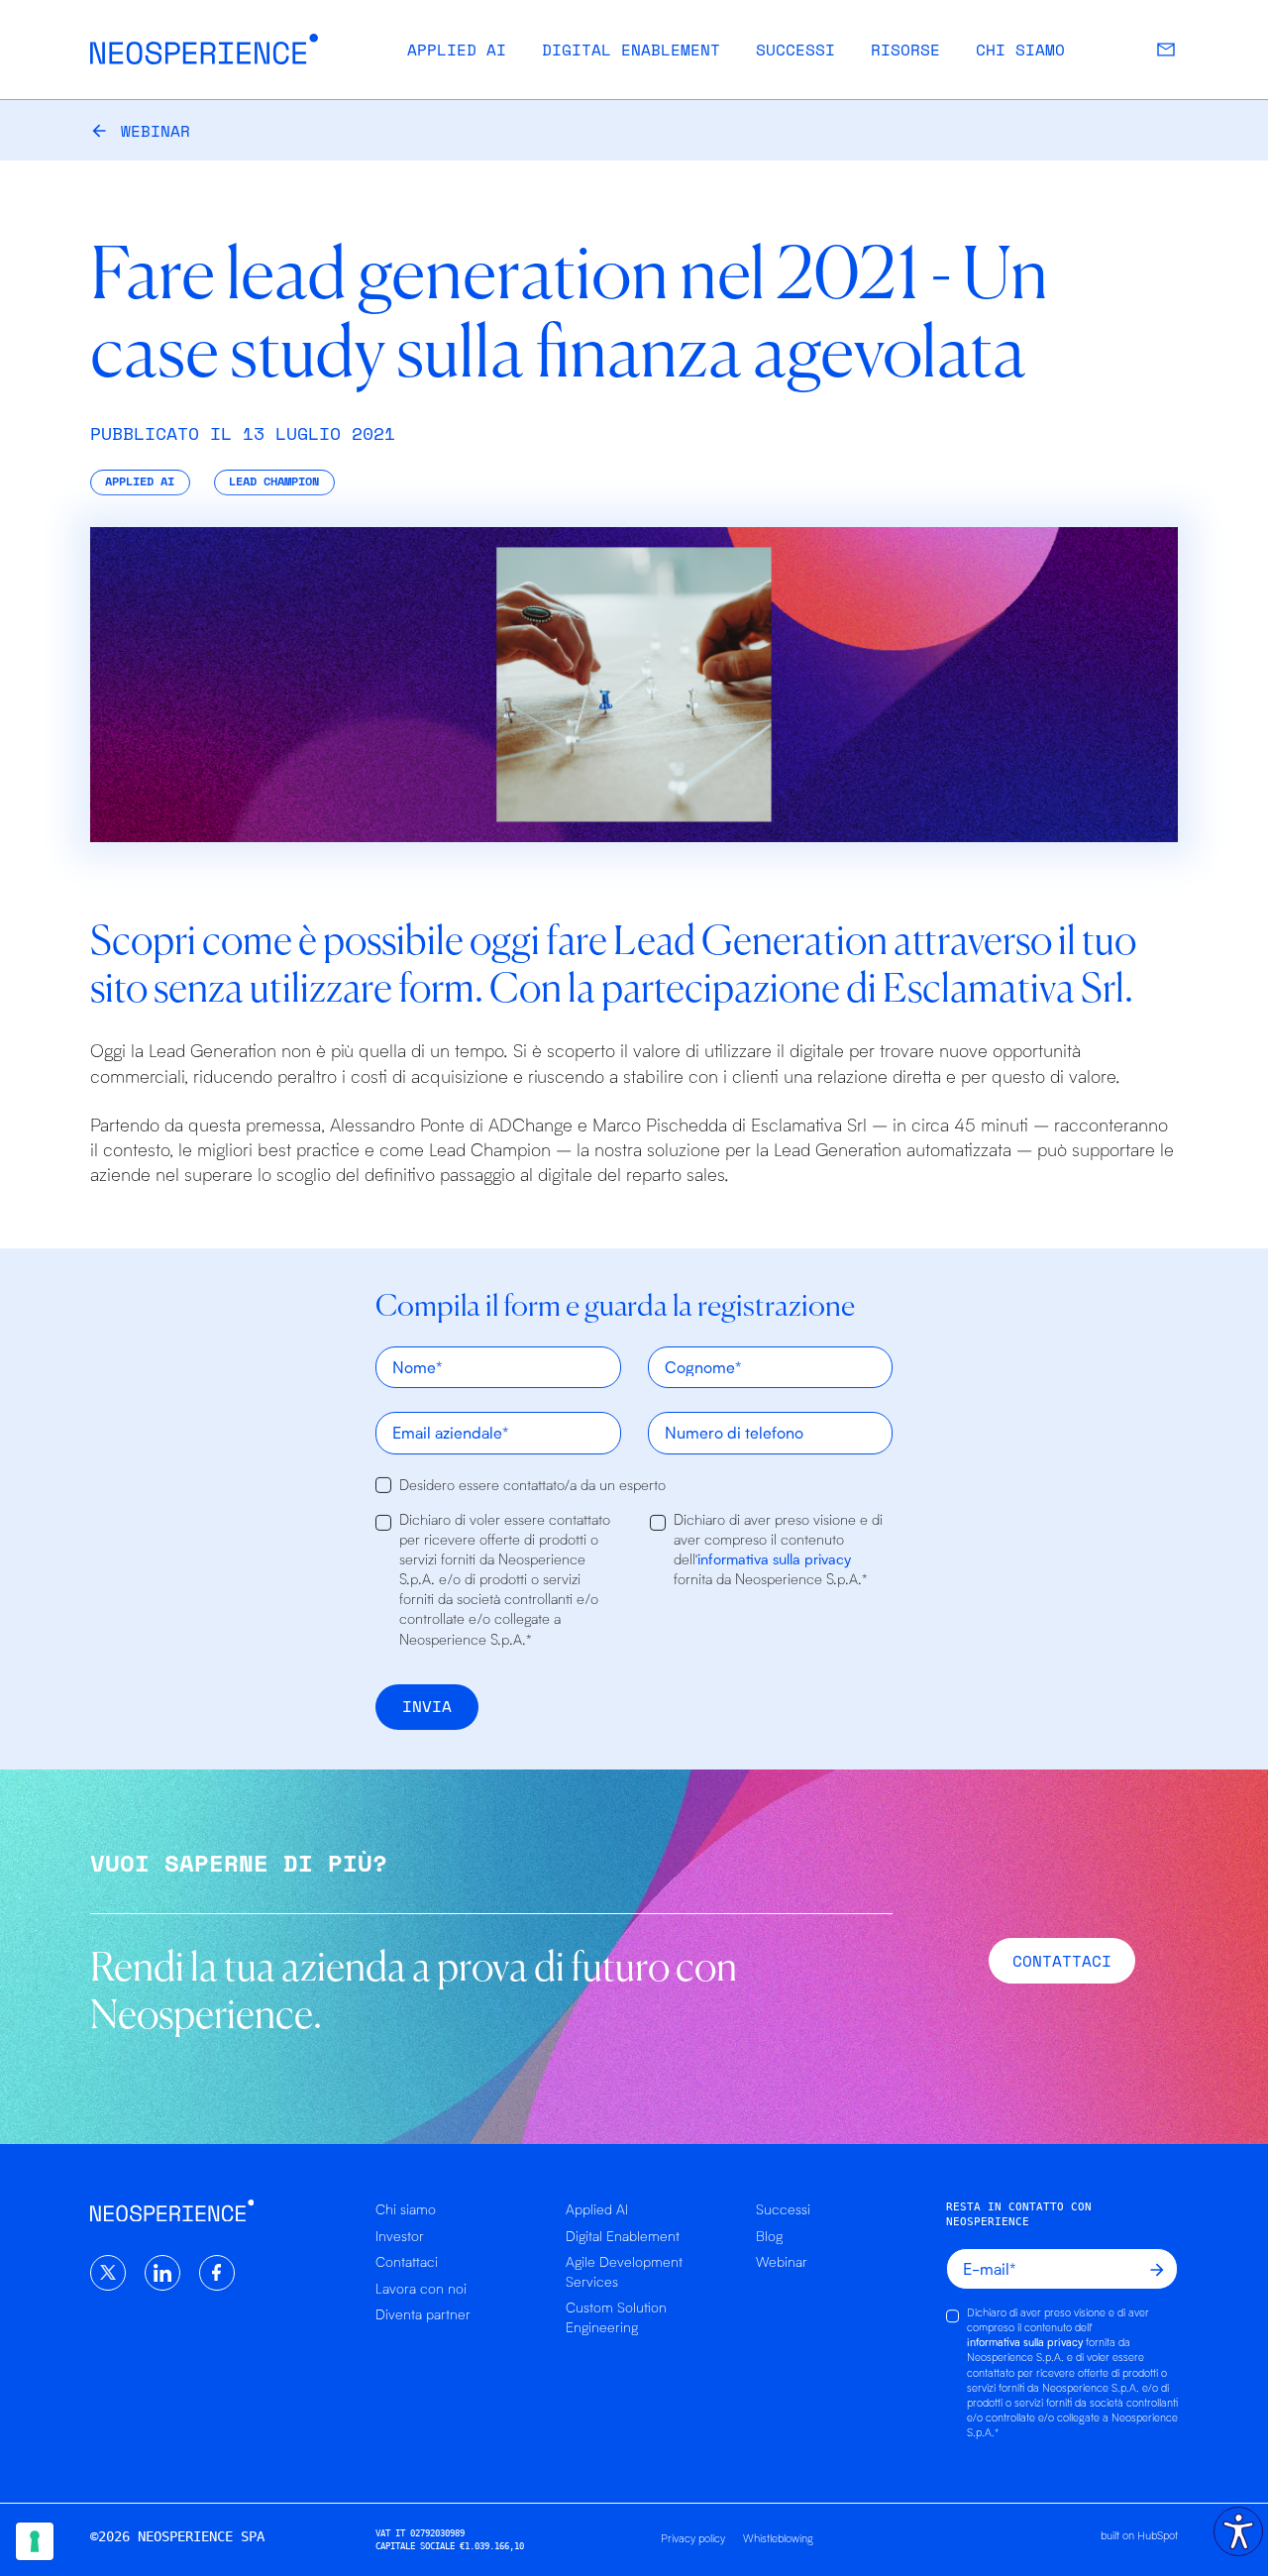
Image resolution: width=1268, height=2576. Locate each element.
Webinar (156, 131)
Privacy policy (693, 2538)
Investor (400, 2236)
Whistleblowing (778, 2538)
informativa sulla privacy (774, 1559)
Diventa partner (423, 2314)
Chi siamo (1020, 50)
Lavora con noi (421, 2288)
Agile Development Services (624, 2271)
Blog (769, 2236)
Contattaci (407, 2261)
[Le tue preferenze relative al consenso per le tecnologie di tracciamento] (35, 2541)
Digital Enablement (631, 50)
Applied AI (457, 50)
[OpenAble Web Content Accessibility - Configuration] (1238, 2531)
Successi (795, 50)
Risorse (905, 50)
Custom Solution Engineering (616, 2317)
